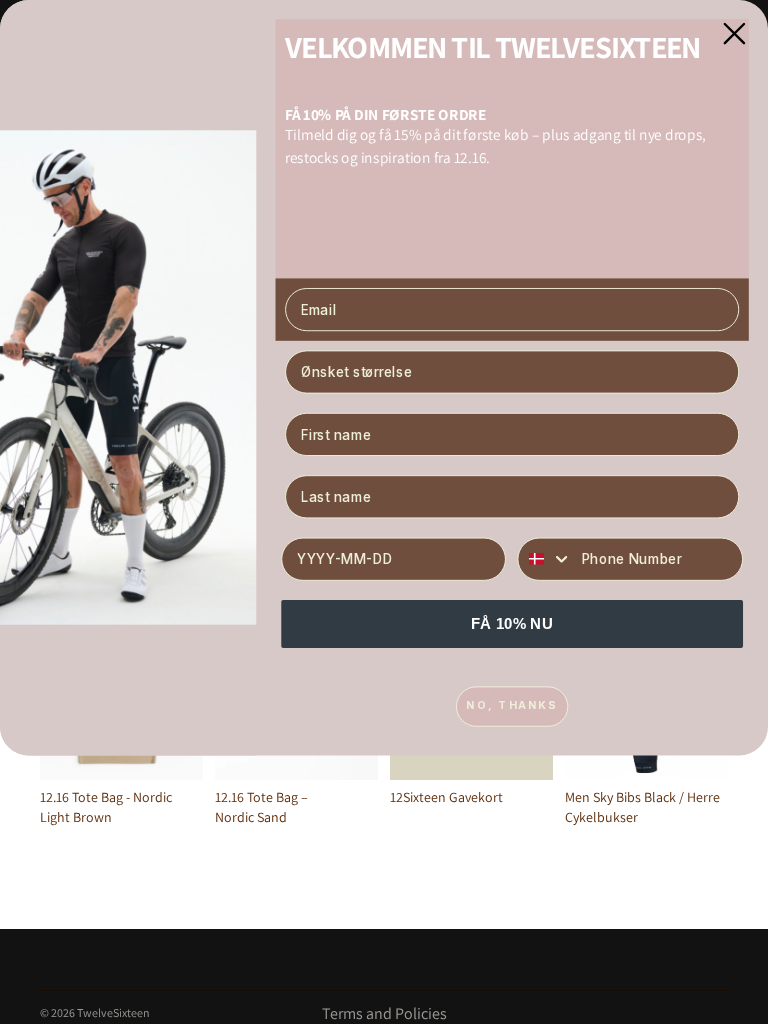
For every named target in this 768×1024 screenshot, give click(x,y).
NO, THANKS (511, 705)
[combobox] (545, 558)
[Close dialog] (734, 34)
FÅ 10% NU (512, 623)
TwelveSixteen (113, 1012)
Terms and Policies (384, 1013)
